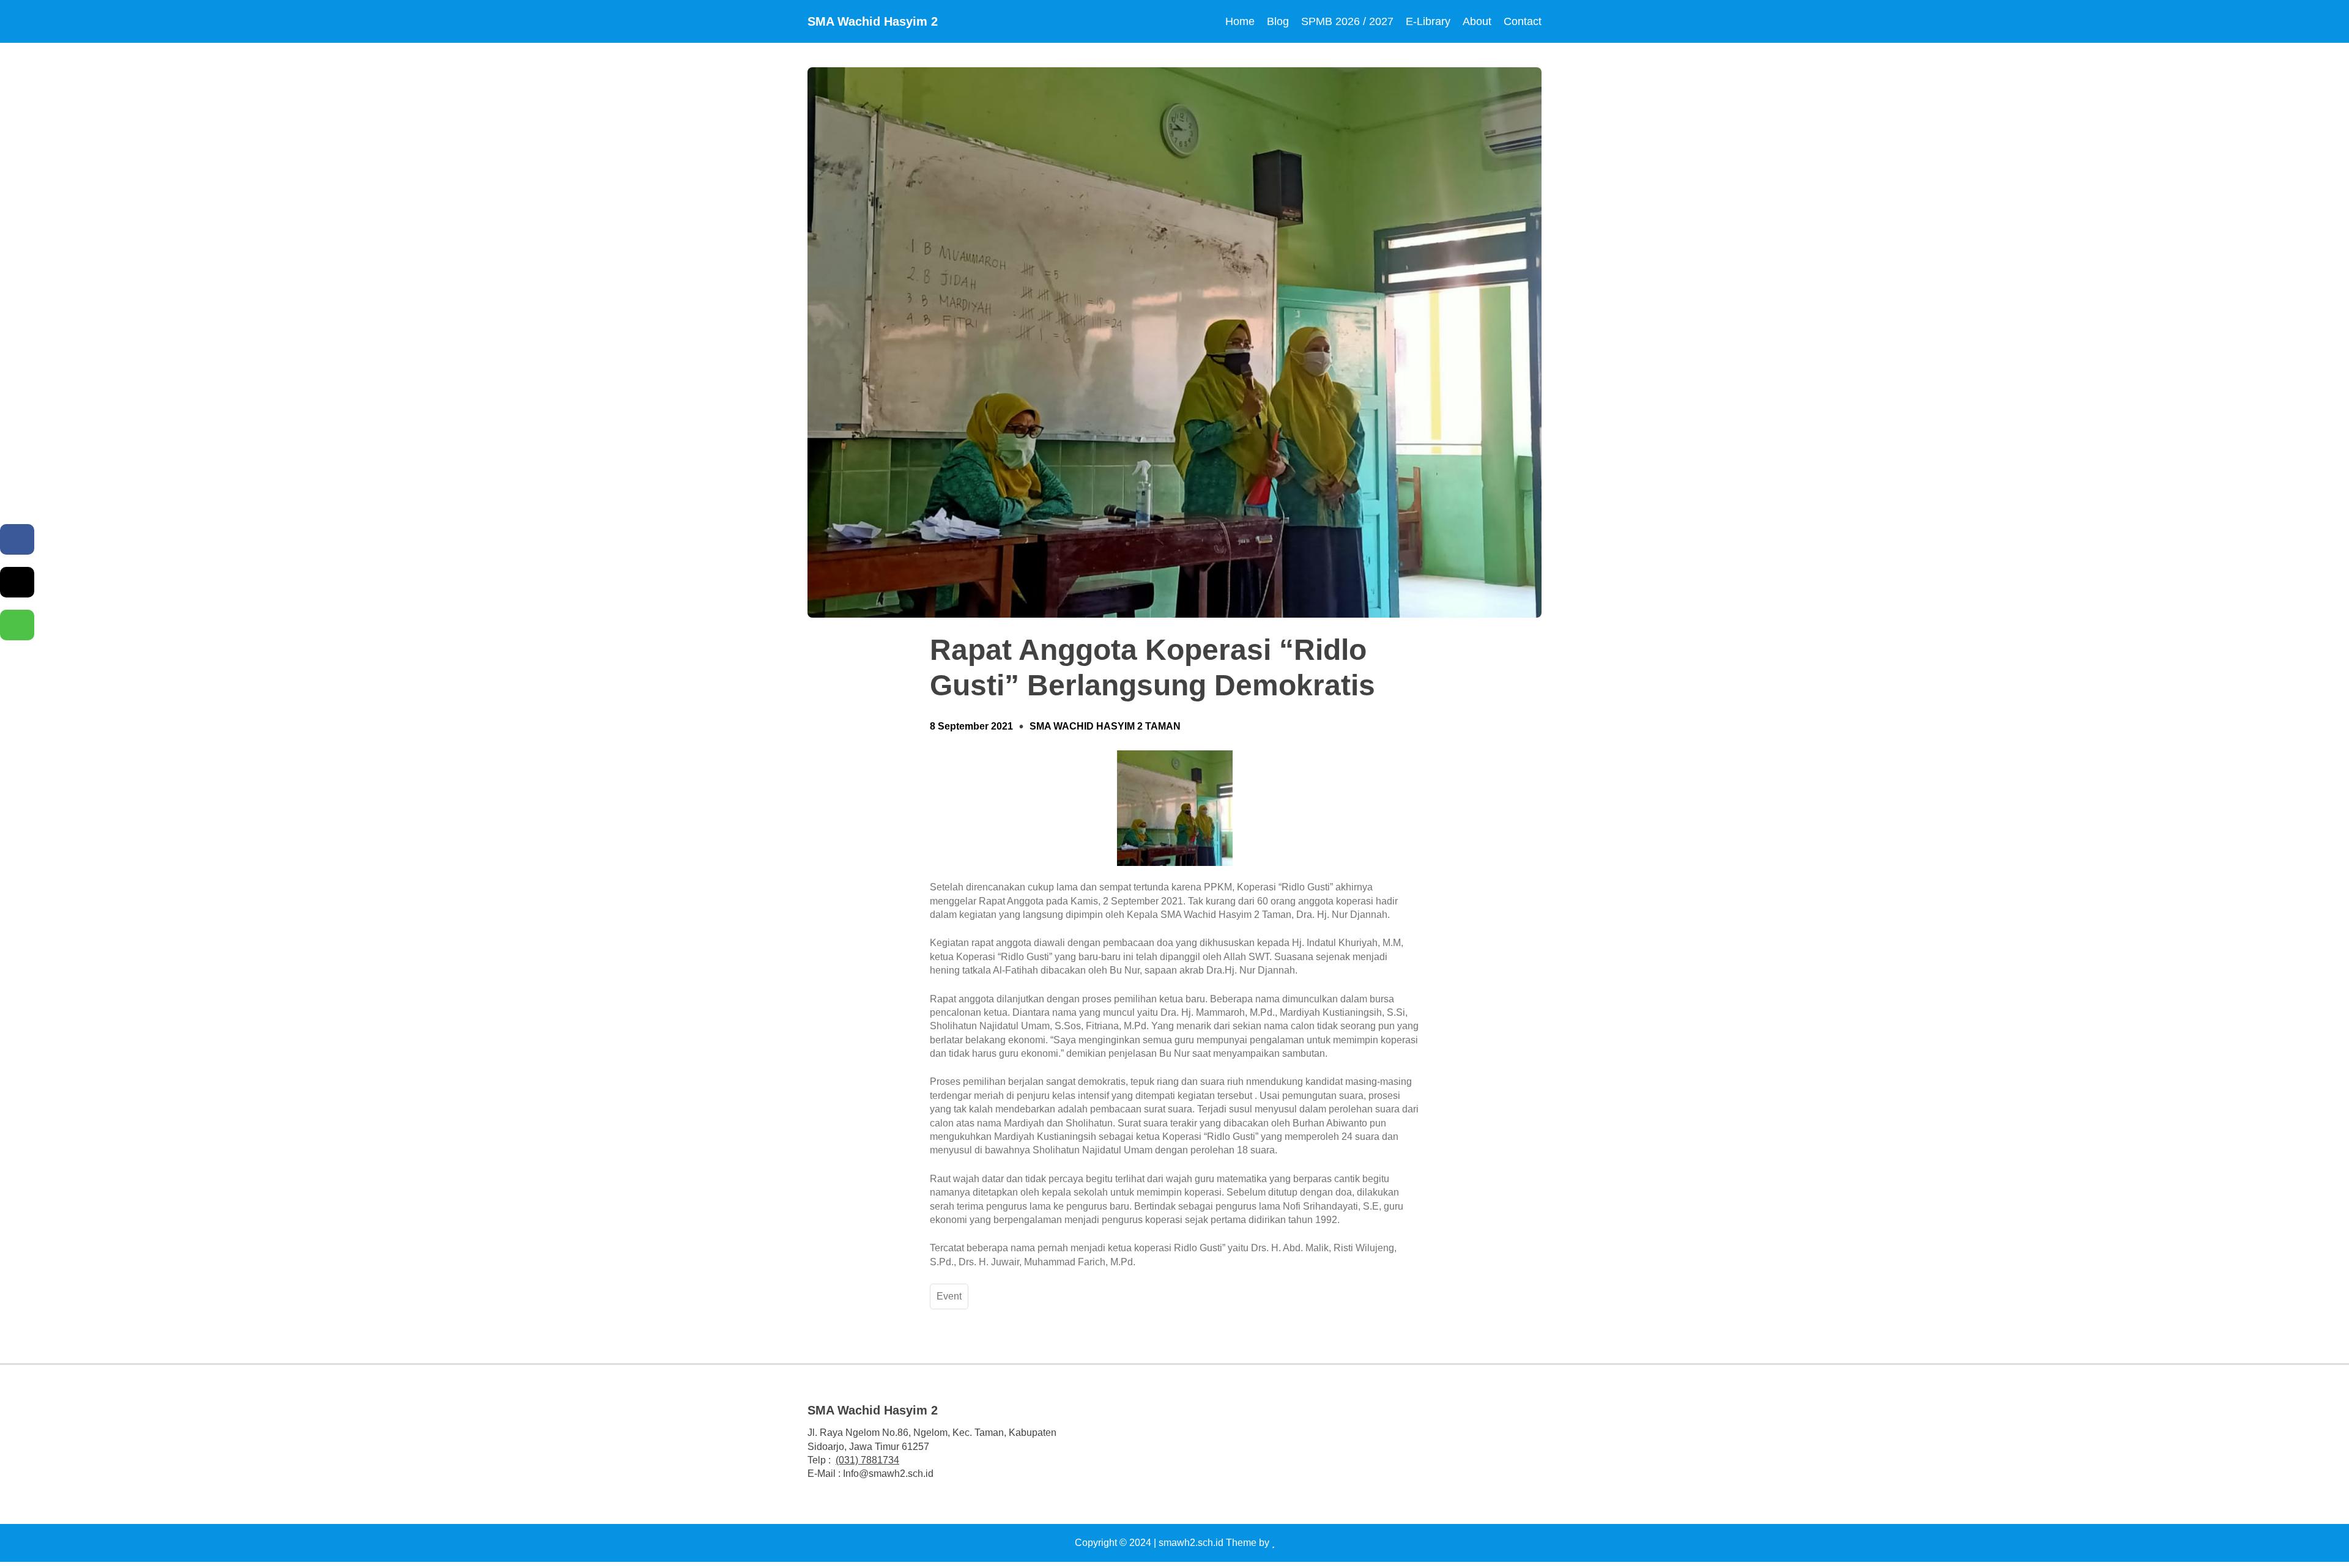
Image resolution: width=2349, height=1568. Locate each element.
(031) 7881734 (867, 1460)
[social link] (1312, 1441)
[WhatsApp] (17, 625)
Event (949, 1296)
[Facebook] (17, 539)
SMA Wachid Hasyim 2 (873, 21)
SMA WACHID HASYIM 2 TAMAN (1105, 726)
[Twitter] (17, 582)
